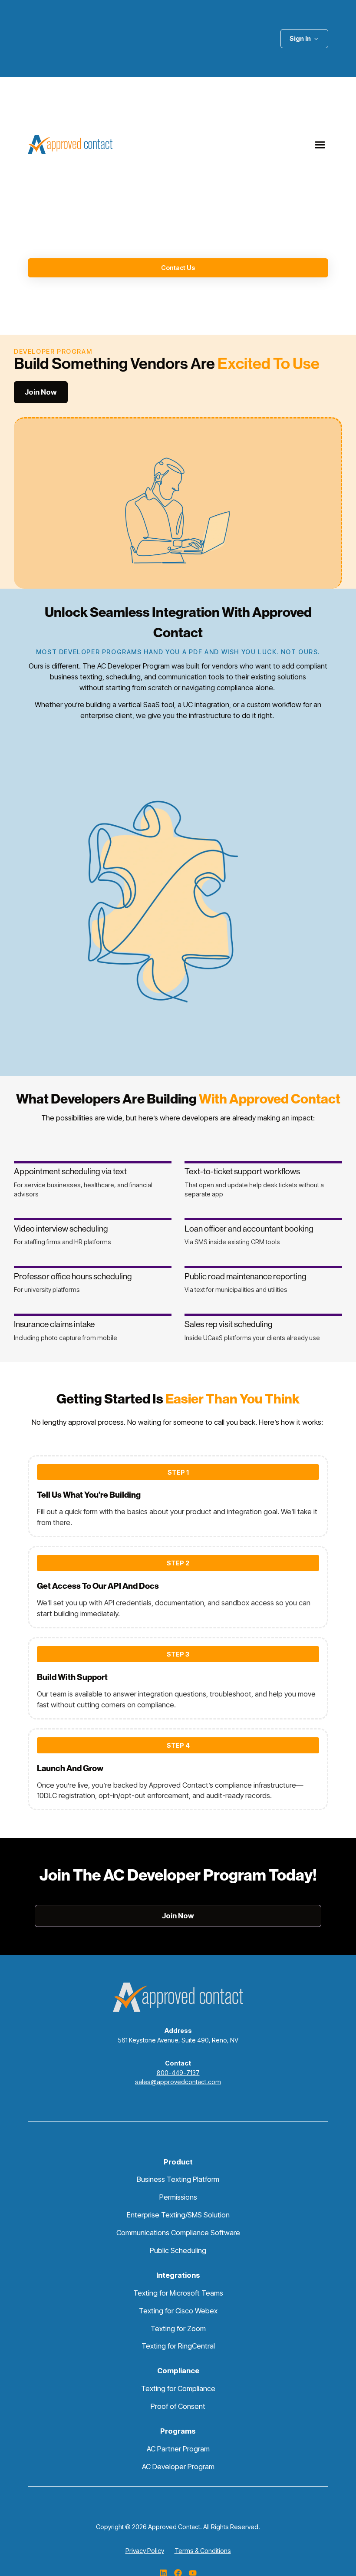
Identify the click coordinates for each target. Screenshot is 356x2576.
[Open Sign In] (316, 38)
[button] (320, 144)
